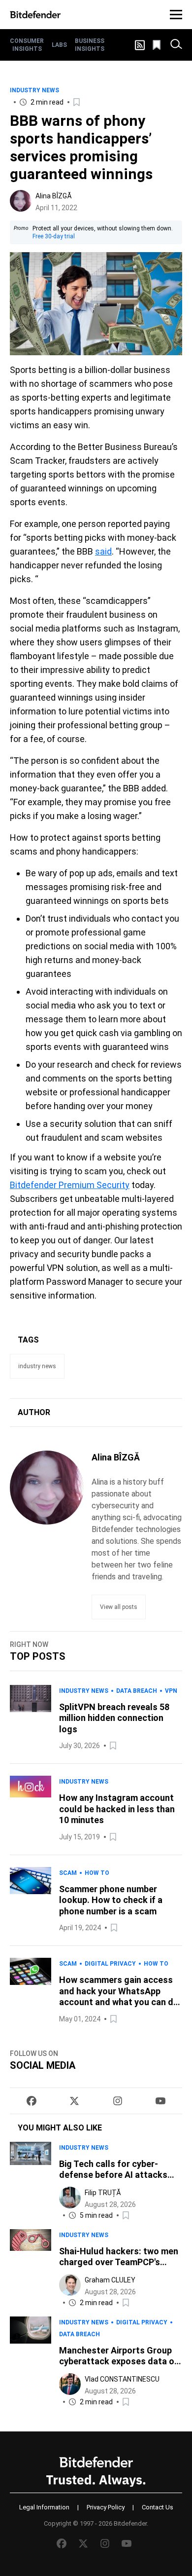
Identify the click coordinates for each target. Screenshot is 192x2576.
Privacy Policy (106, 2507)
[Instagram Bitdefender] (118, 2101)
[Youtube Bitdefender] (160, 2101)
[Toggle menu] (176, 15)
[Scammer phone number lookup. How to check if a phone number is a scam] (31, 1901)
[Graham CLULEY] (70, 2285)
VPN (171, 1691)
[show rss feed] (140, 45)
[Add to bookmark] (77, 102)
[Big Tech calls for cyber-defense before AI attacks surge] (31, 2182)
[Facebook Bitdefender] (32, 2101)
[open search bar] (176, 45)
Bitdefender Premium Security (70, 1185)
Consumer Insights (27, 45)
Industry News (34, 90)
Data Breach (137, 1691)
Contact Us (158, 2507)
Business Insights (90, 45)
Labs (59, 45)
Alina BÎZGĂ (54, 196)
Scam (68, 1873)
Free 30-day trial (54, 236)
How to (97, 1873)
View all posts (119, 1607)
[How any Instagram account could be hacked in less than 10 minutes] (31, 1809)
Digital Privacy (110, 1964)
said (103, 551)
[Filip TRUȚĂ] (70, 2198)
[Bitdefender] (35, 15)
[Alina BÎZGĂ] (21, 201)
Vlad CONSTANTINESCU (122, 2379)
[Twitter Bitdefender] (74, 2101)
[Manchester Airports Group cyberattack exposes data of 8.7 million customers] (31, 2362)
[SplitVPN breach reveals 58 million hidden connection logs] (31, 1718)
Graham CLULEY (110, 2280)
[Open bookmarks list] (158, 45)
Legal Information (44, 2507)
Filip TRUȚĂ (103, 2193)
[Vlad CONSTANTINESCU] (70, 2384)
